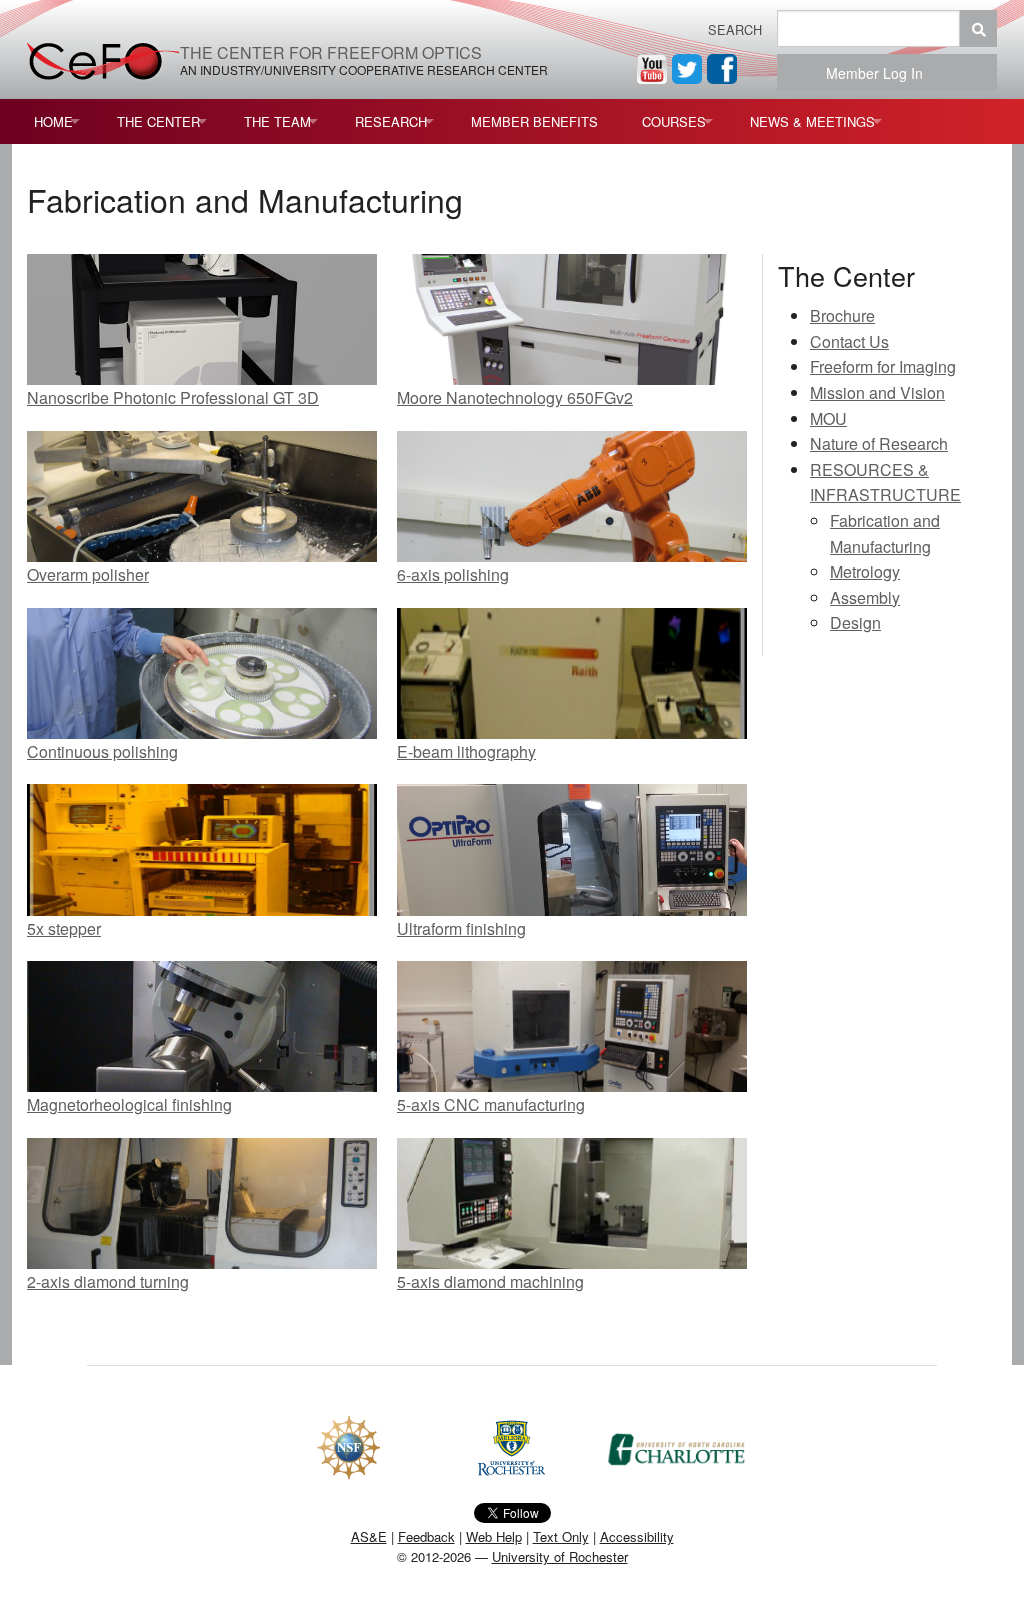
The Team (277, 121)
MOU (828, 418)
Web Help (494, 1536)
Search (735, 29)
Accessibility (637, 1536)
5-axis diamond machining (490, 1281)
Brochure (842, 315)
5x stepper (64, 928)
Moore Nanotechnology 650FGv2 (515, 397)
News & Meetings (812, 121)
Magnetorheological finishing (129, 1104)
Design (855, 622)
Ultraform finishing (461, 928)
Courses (674, 121)
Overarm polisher (88, 574)
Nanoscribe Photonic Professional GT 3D (173, 397)
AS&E (369, 1536)
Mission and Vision (877, 392)
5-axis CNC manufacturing (491, 1104)
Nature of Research (879, 443)
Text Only (561, 1536)
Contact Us (849, 341)
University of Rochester (560, 1556)
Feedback (426, 1536)
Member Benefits (534, 121)
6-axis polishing (453, 574)
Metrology (865, 571)
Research (391, 121)
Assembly (865, 597)
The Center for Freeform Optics (331, 52)
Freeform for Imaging (883, 366)
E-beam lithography (466, 751)
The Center (158, 121)
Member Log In (880, 73)
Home (53, 121)
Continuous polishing (102, 751)
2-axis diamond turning (108, 1281)
